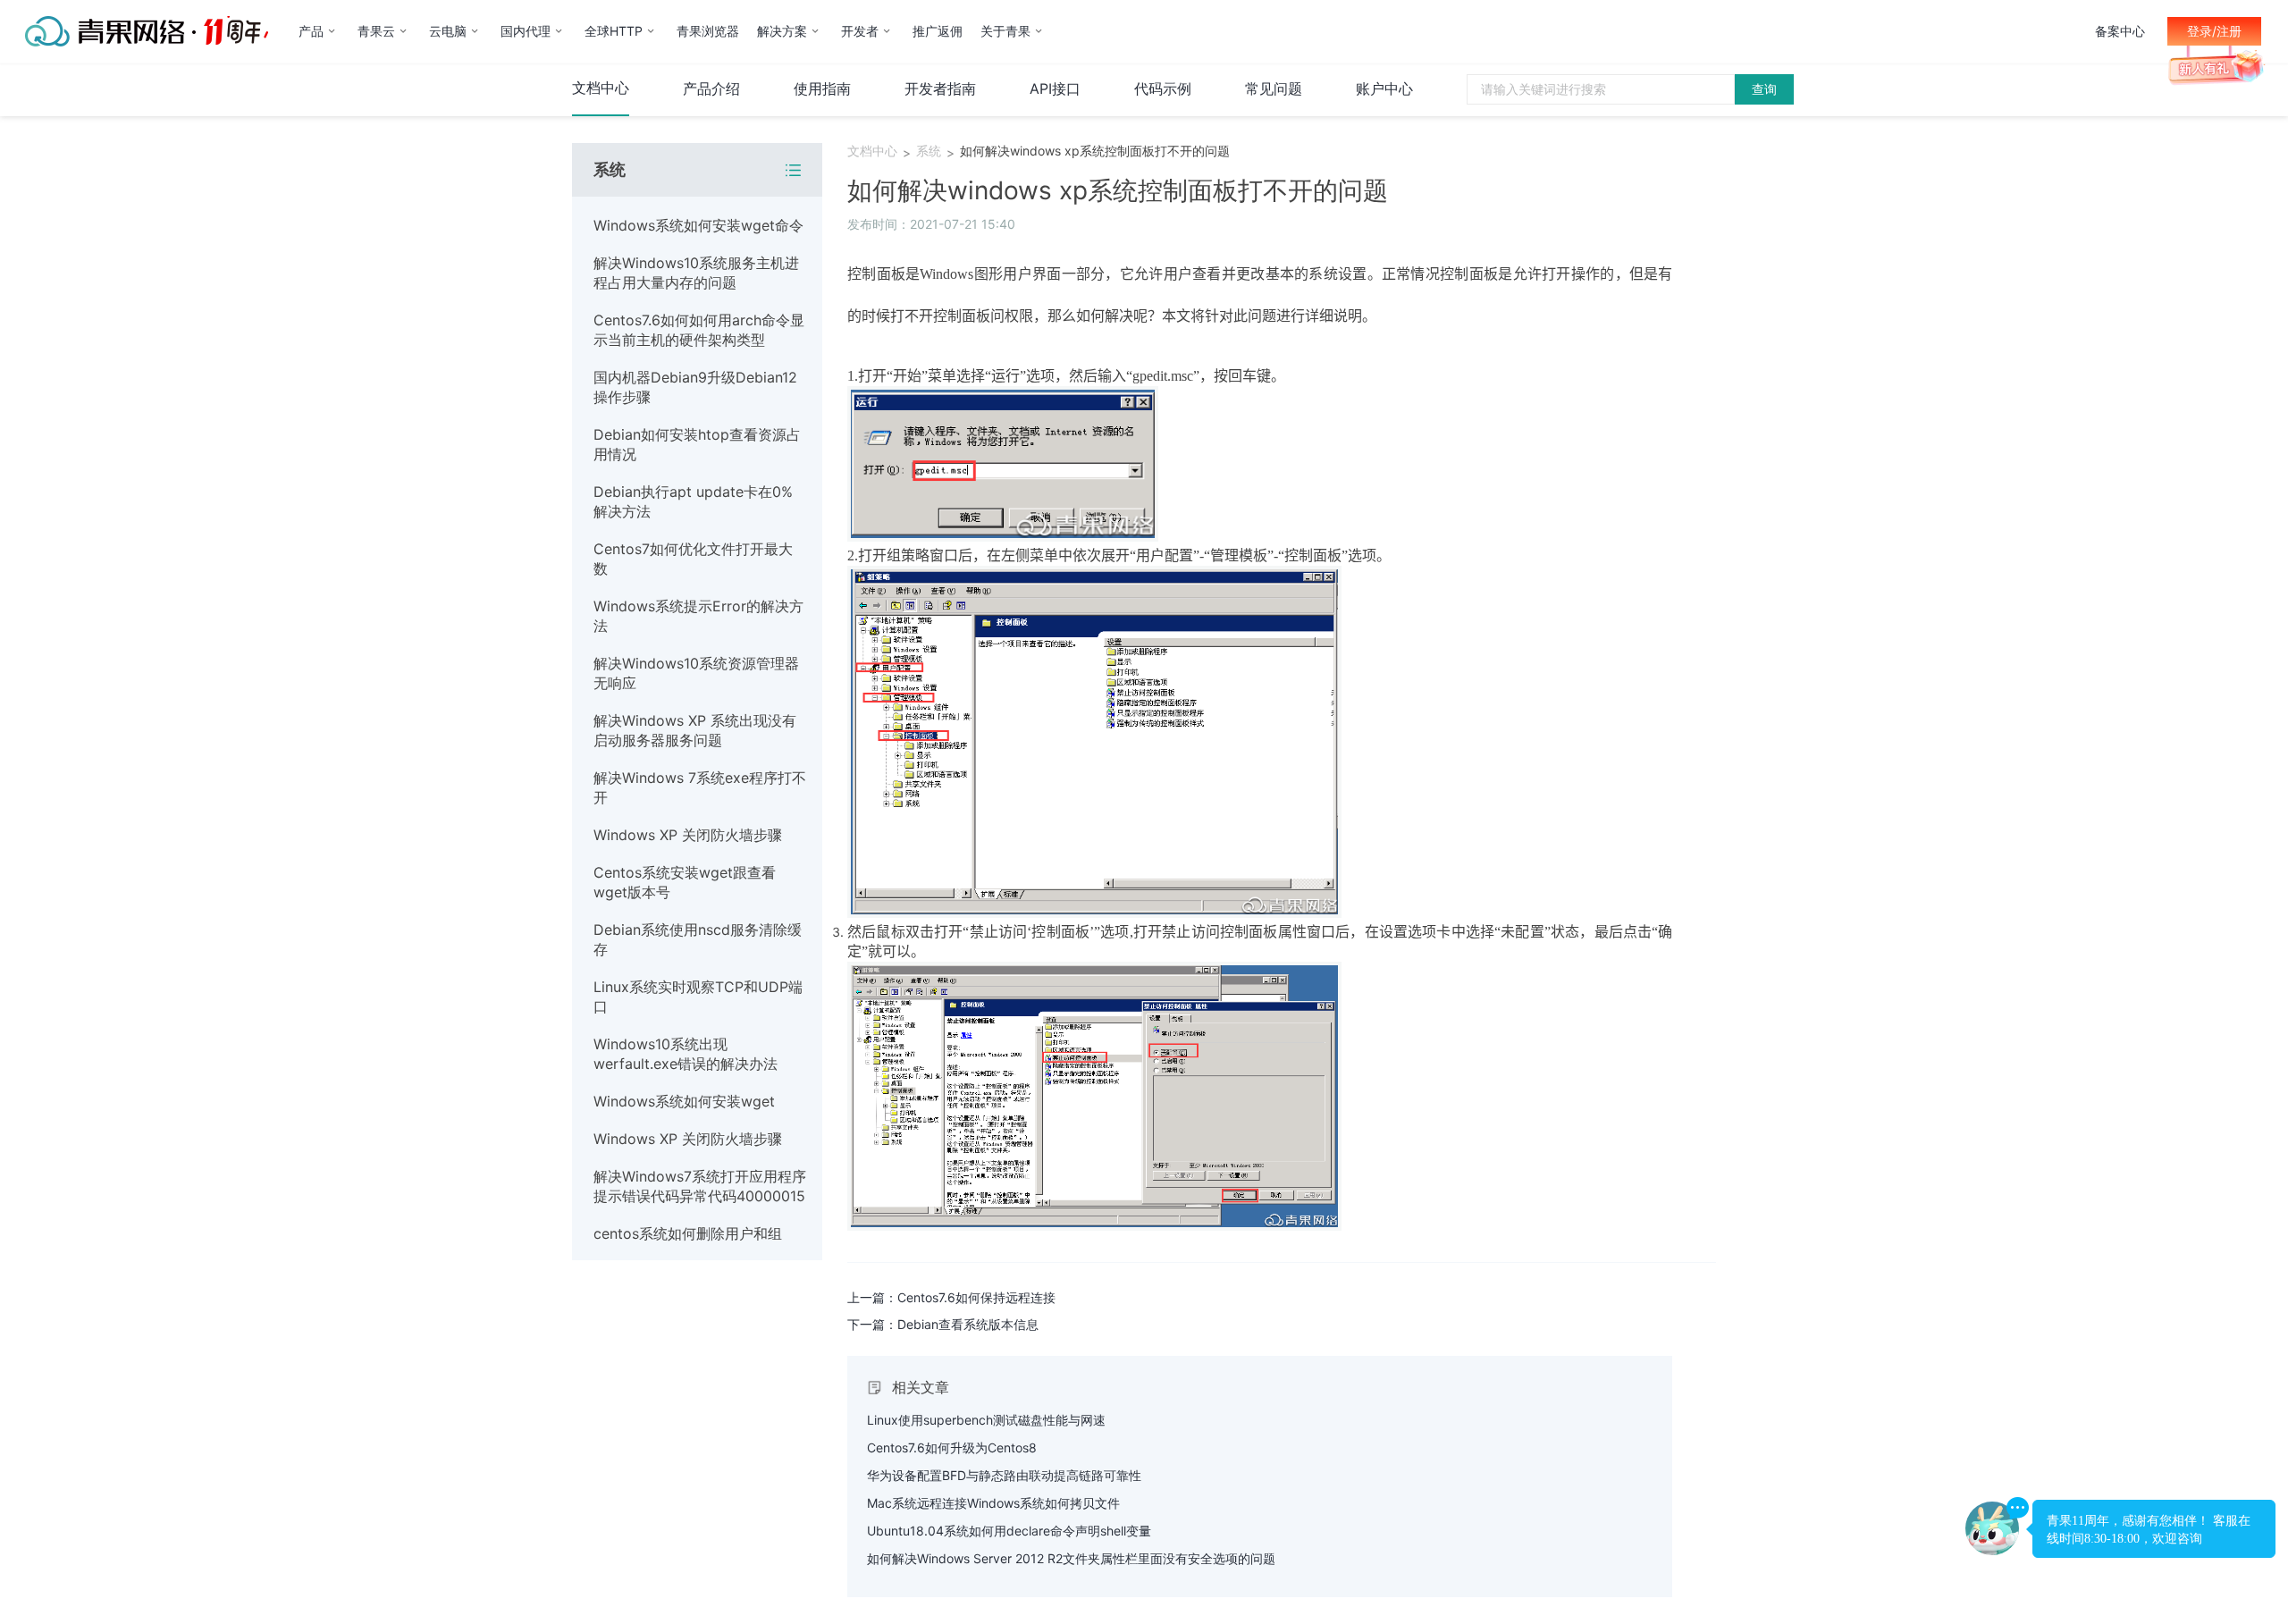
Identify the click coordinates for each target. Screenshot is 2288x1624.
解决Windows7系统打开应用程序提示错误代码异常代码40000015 (700, 1186)
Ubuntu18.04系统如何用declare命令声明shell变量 (1009, 1531)
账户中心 (1384, 88)
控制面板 (876, 274)
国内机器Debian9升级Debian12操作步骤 (695, 387)
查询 (1764, 89)
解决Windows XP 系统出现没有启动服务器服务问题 (695, 730)
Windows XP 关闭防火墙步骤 (688, 835)
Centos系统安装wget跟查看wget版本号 (685, 882)
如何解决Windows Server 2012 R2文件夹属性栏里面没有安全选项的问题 (1071, 1558)
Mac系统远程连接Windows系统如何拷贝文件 (993, 1503)
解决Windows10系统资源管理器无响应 (696, 673)
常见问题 (1274, 88)
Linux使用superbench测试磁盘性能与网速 (986, 1420)
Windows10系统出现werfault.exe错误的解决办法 (686, 1054)
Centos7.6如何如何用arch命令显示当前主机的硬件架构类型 (699, 330)
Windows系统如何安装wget (684, 1101)
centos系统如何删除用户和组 (688, 1233)
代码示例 (1163, 88)
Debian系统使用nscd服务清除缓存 (698, 939)
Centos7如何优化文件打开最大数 (693, 559)
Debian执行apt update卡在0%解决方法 (693, 501)
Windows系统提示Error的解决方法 (698, 616)
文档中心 (601, 88)
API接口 (1055, 88)
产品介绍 (711, 88)
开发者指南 (940, 88)
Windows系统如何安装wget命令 (698, 225)
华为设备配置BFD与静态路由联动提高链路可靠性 (1004, 1475)
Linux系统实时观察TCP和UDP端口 (698, 997)
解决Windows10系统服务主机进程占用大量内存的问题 (696, 273)
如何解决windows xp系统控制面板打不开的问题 (1095, 151)
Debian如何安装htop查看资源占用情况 (697, 444)
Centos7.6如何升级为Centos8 (952, 1447)
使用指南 (822, 88)
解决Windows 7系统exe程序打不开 (700, 787)
